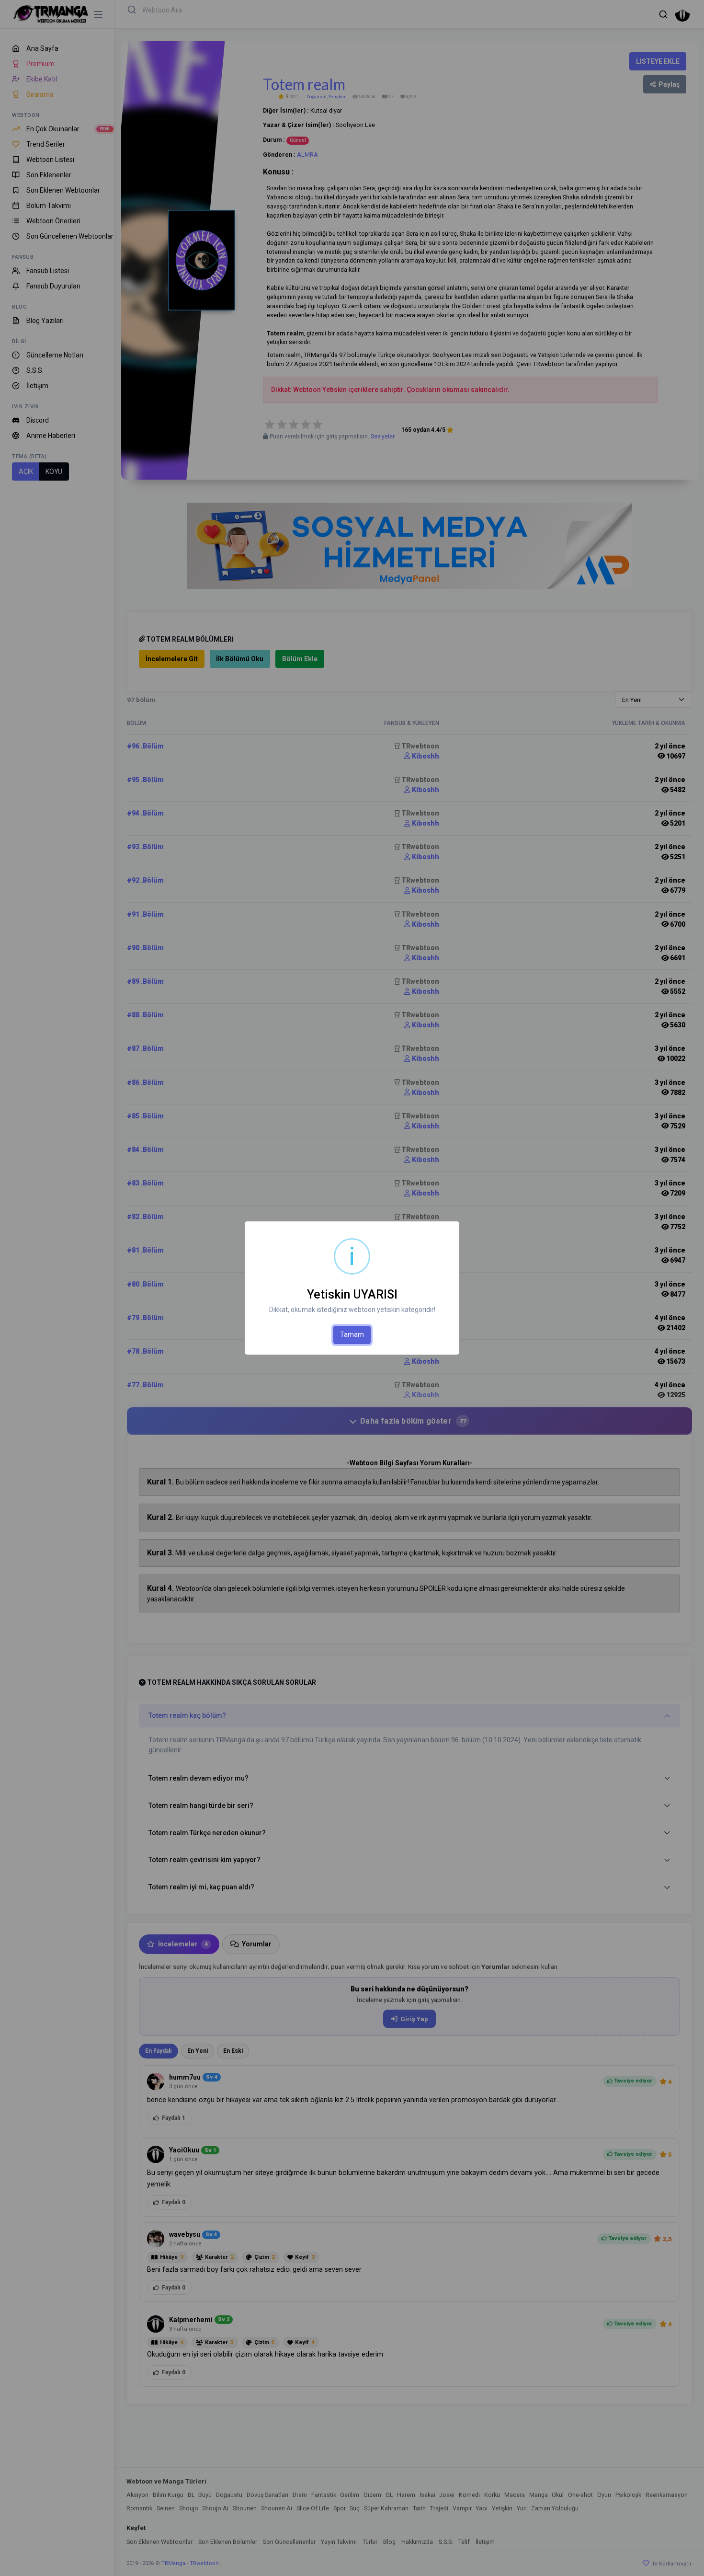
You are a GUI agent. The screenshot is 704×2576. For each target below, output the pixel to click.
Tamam (352, 1334)
